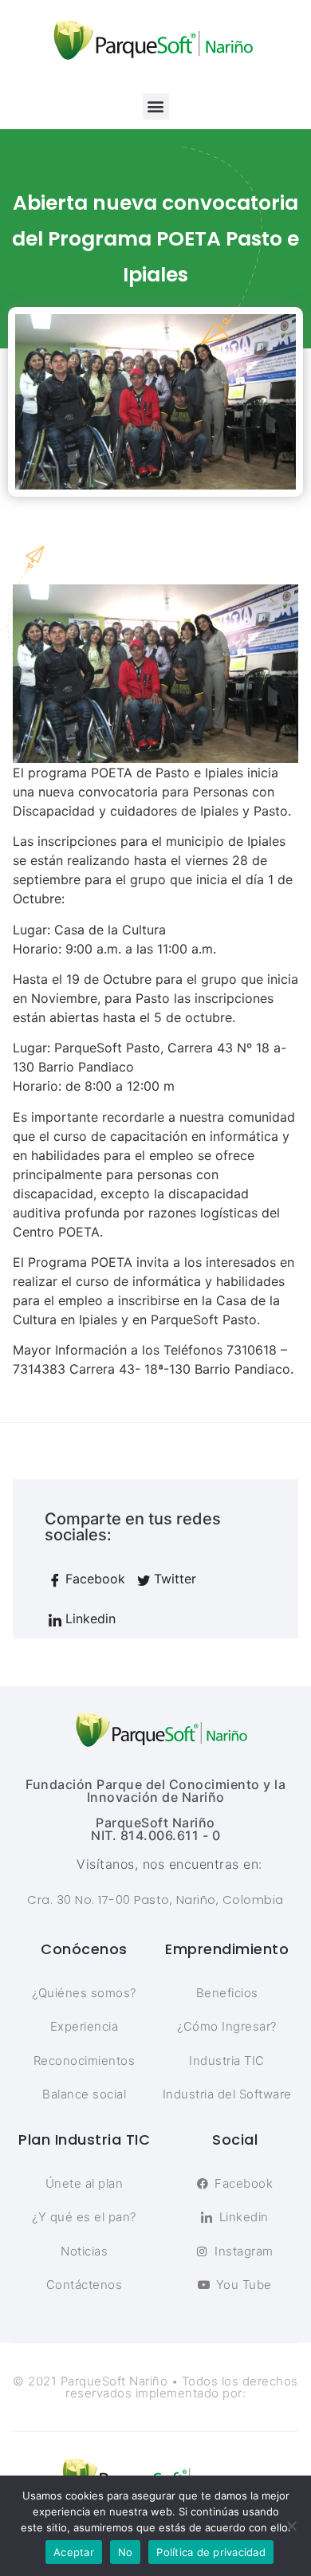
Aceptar (74, 2552)
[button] (156, 106)
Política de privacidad (211, 2552)
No (126, 2552)
